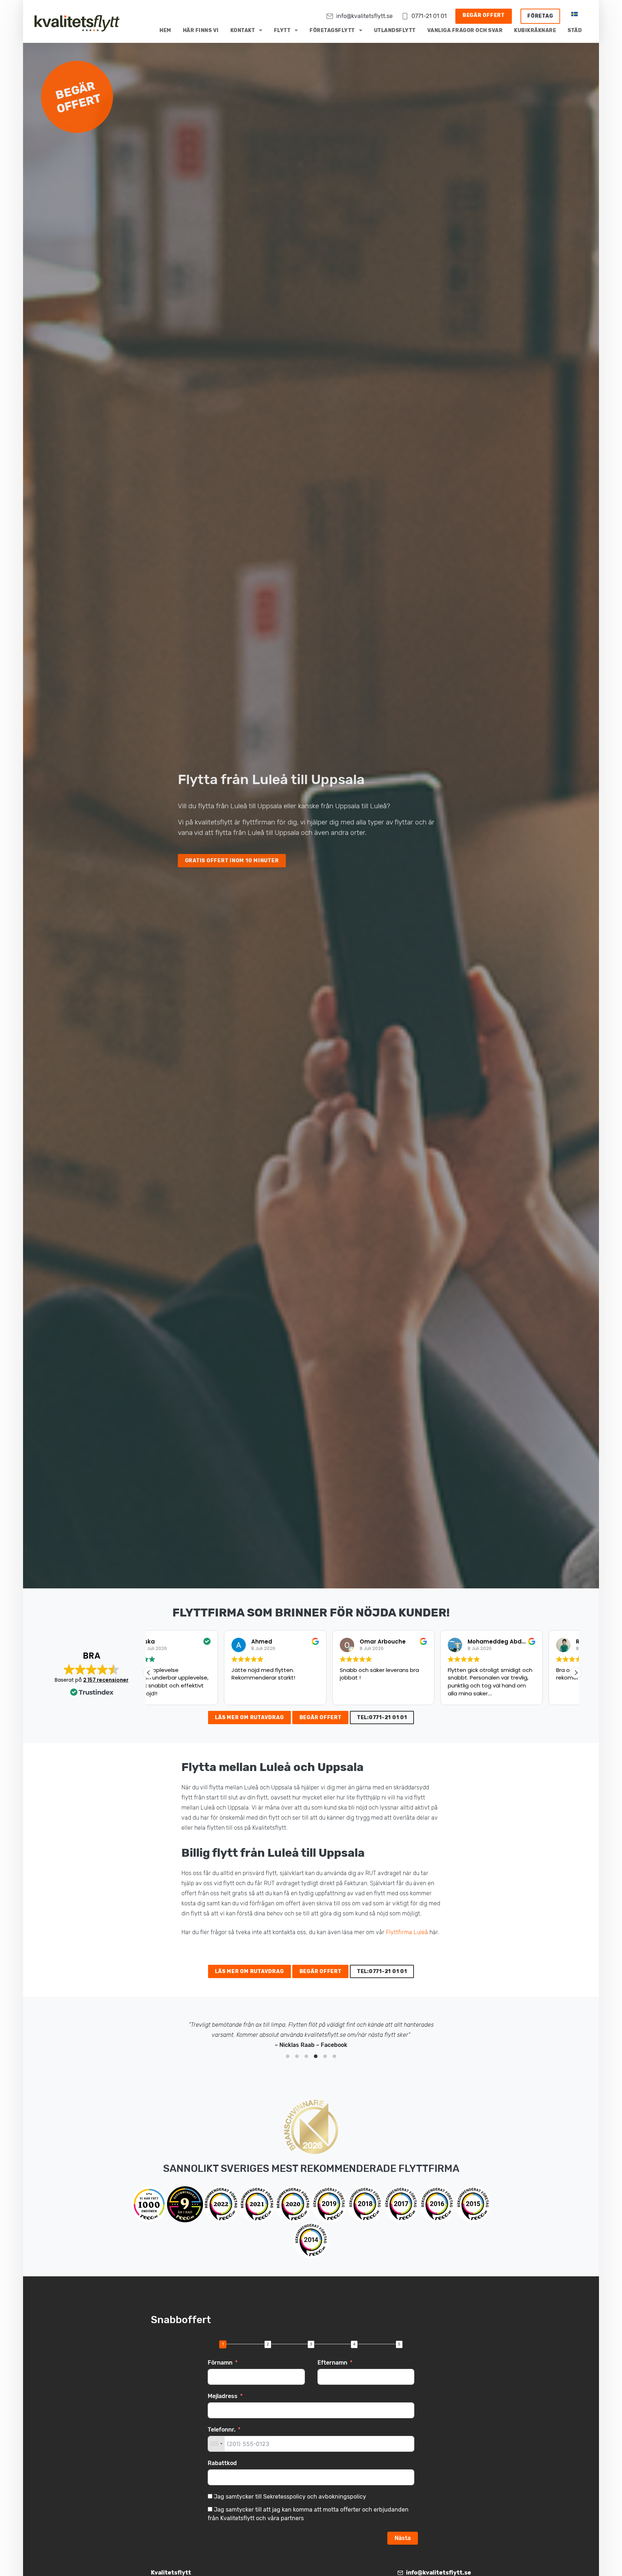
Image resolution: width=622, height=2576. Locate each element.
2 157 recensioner (106, 1680)
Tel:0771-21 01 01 (382, 1718)
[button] (576, 1673)
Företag (540, 16)
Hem (165, 30)
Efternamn (332, 2363)
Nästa (403, 2538)
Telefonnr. (222, 2430)
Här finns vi (201, 30)
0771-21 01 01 (429, 16)
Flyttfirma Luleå (407, 1932)
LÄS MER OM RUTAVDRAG (249, 1718)
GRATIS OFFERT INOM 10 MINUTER (232, 861)
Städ (575, 30)
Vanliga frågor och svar (465, 30)
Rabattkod (222, 2463)
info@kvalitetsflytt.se (364, 16)
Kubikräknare (535, 30)
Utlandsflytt (395, 30)
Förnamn (220, 2363)
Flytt (282, 30)
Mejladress (223, 2396)
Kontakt (243, 30)
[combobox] (216, 2444)
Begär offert (484, 15)
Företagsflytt (332, 30)
